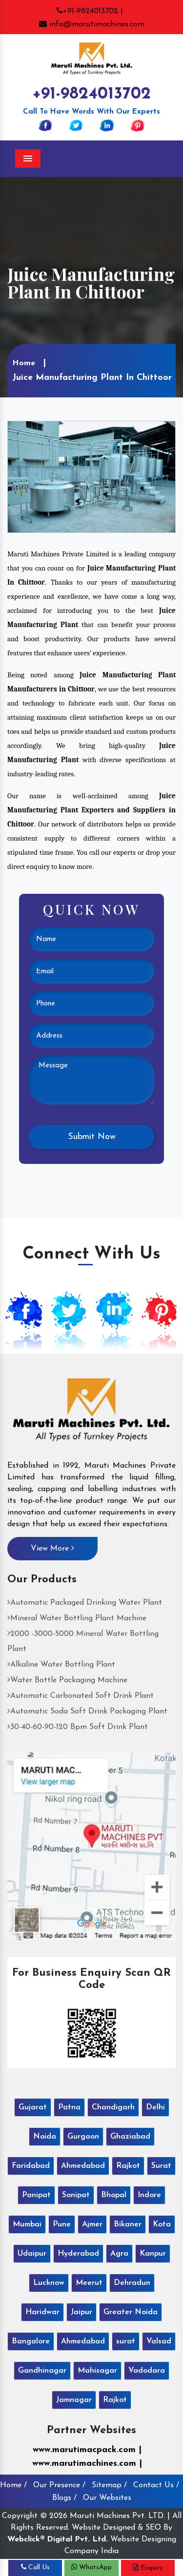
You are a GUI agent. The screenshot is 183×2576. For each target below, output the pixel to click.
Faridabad (31, 2166)
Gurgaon (83, 2137)
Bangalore (31, 2341)
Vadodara (147, 2371)
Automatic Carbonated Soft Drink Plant (82, 1696)
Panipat (36, 2195)
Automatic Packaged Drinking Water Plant (86, 1603)
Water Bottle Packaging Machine (69, 1680)
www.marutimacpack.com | (87, 2450)
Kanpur (153, 2254)
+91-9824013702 (91, 94)
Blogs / (64, 2498)
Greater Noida (131, 2312)
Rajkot (128, 2166)
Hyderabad (78, 2254)
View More (51, 1549)
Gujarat (33, 2107)
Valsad (159, 2341)
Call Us (38, 2567)
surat (126, 2341)
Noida (45, 2137)
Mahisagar (97, 2371)
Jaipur (81, 2312)
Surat (161, 2166)
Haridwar (42, 2312)
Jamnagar (74, 2400)
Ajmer (92, 2224)
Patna (69, 2107)
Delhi (155, 2107)
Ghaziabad (130, 2137)
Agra (119, 2254)
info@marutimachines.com (96, 24)
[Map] (91, 1846)
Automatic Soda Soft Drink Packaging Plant (89, 1711)
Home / (13, 2485)
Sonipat (76, 2195)
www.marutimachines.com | (87, 2464)
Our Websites (107, 2498)
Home (24, 363)
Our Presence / (59, 2485)
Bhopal (114, 2195)
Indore (149, 2195)
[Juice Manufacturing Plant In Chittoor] (91, 476)
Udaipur (32, 2254)
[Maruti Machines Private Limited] (91, 1413)
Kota (162, 2224)
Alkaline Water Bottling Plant (63, 1665)
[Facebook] (45, 125)
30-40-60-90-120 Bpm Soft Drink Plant (79, 1727)
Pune (62, 2224)
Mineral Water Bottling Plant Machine (78, 1618)
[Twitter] (76, 125)
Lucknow (49, 2283)
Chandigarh (113, 2107)
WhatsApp (94, 2567)
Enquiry (151, 2568)
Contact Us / (156, 2485)
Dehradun (132, 2283)
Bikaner (128, 2224)
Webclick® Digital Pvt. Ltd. (58, 2539)
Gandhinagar (42, 2371)
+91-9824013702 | (93, 11)
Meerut (89, 2283)
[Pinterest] (138, 125)
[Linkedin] (107, 125)
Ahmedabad (83, 2166)
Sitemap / (109, 2485)
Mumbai (27, 2224)
